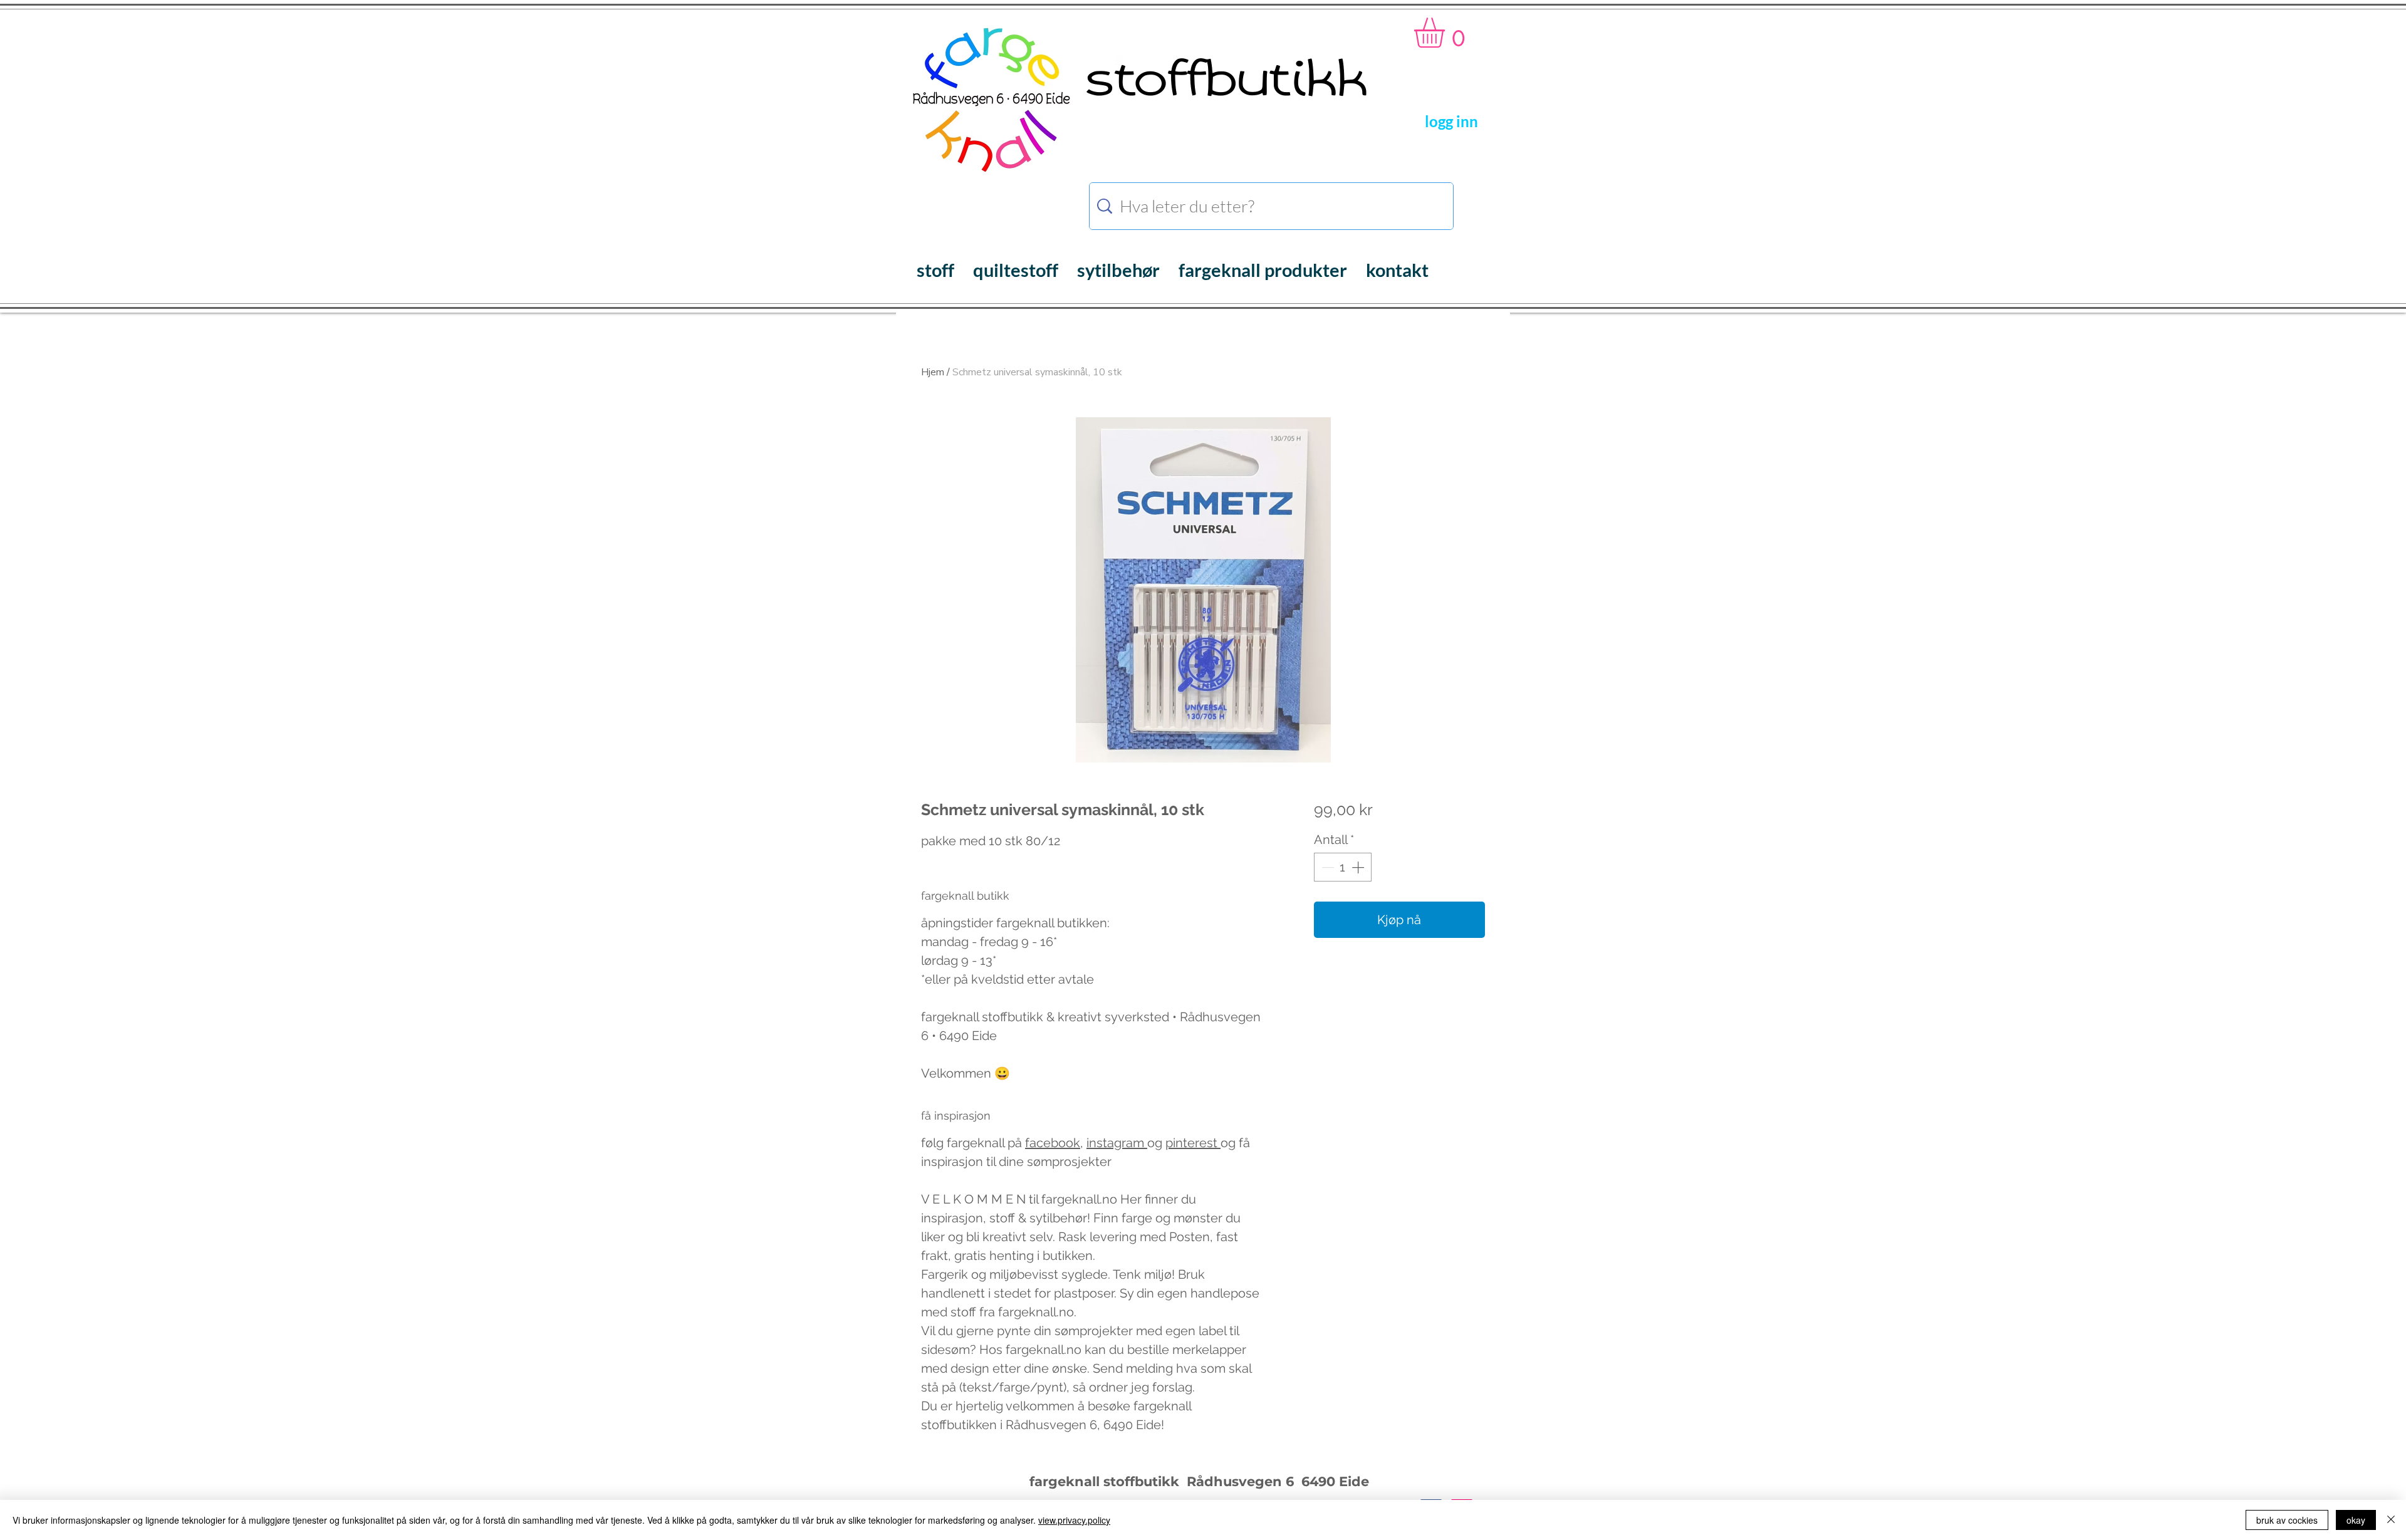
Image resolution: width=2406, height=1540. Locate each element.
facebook (1053, 1143)
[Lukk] (2391, 1520)
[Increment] (1359, 867)
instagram (1117, 1143)
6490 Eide (1333, 1481)
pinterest (1193, 1143)
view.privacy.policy (1074, 1520)
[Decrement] (1326, 867)
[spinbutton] (1343, 867)
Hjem (933, 372)
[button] (1447, 33)
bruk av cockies (2287, 1520)
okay (2356, 1520)
